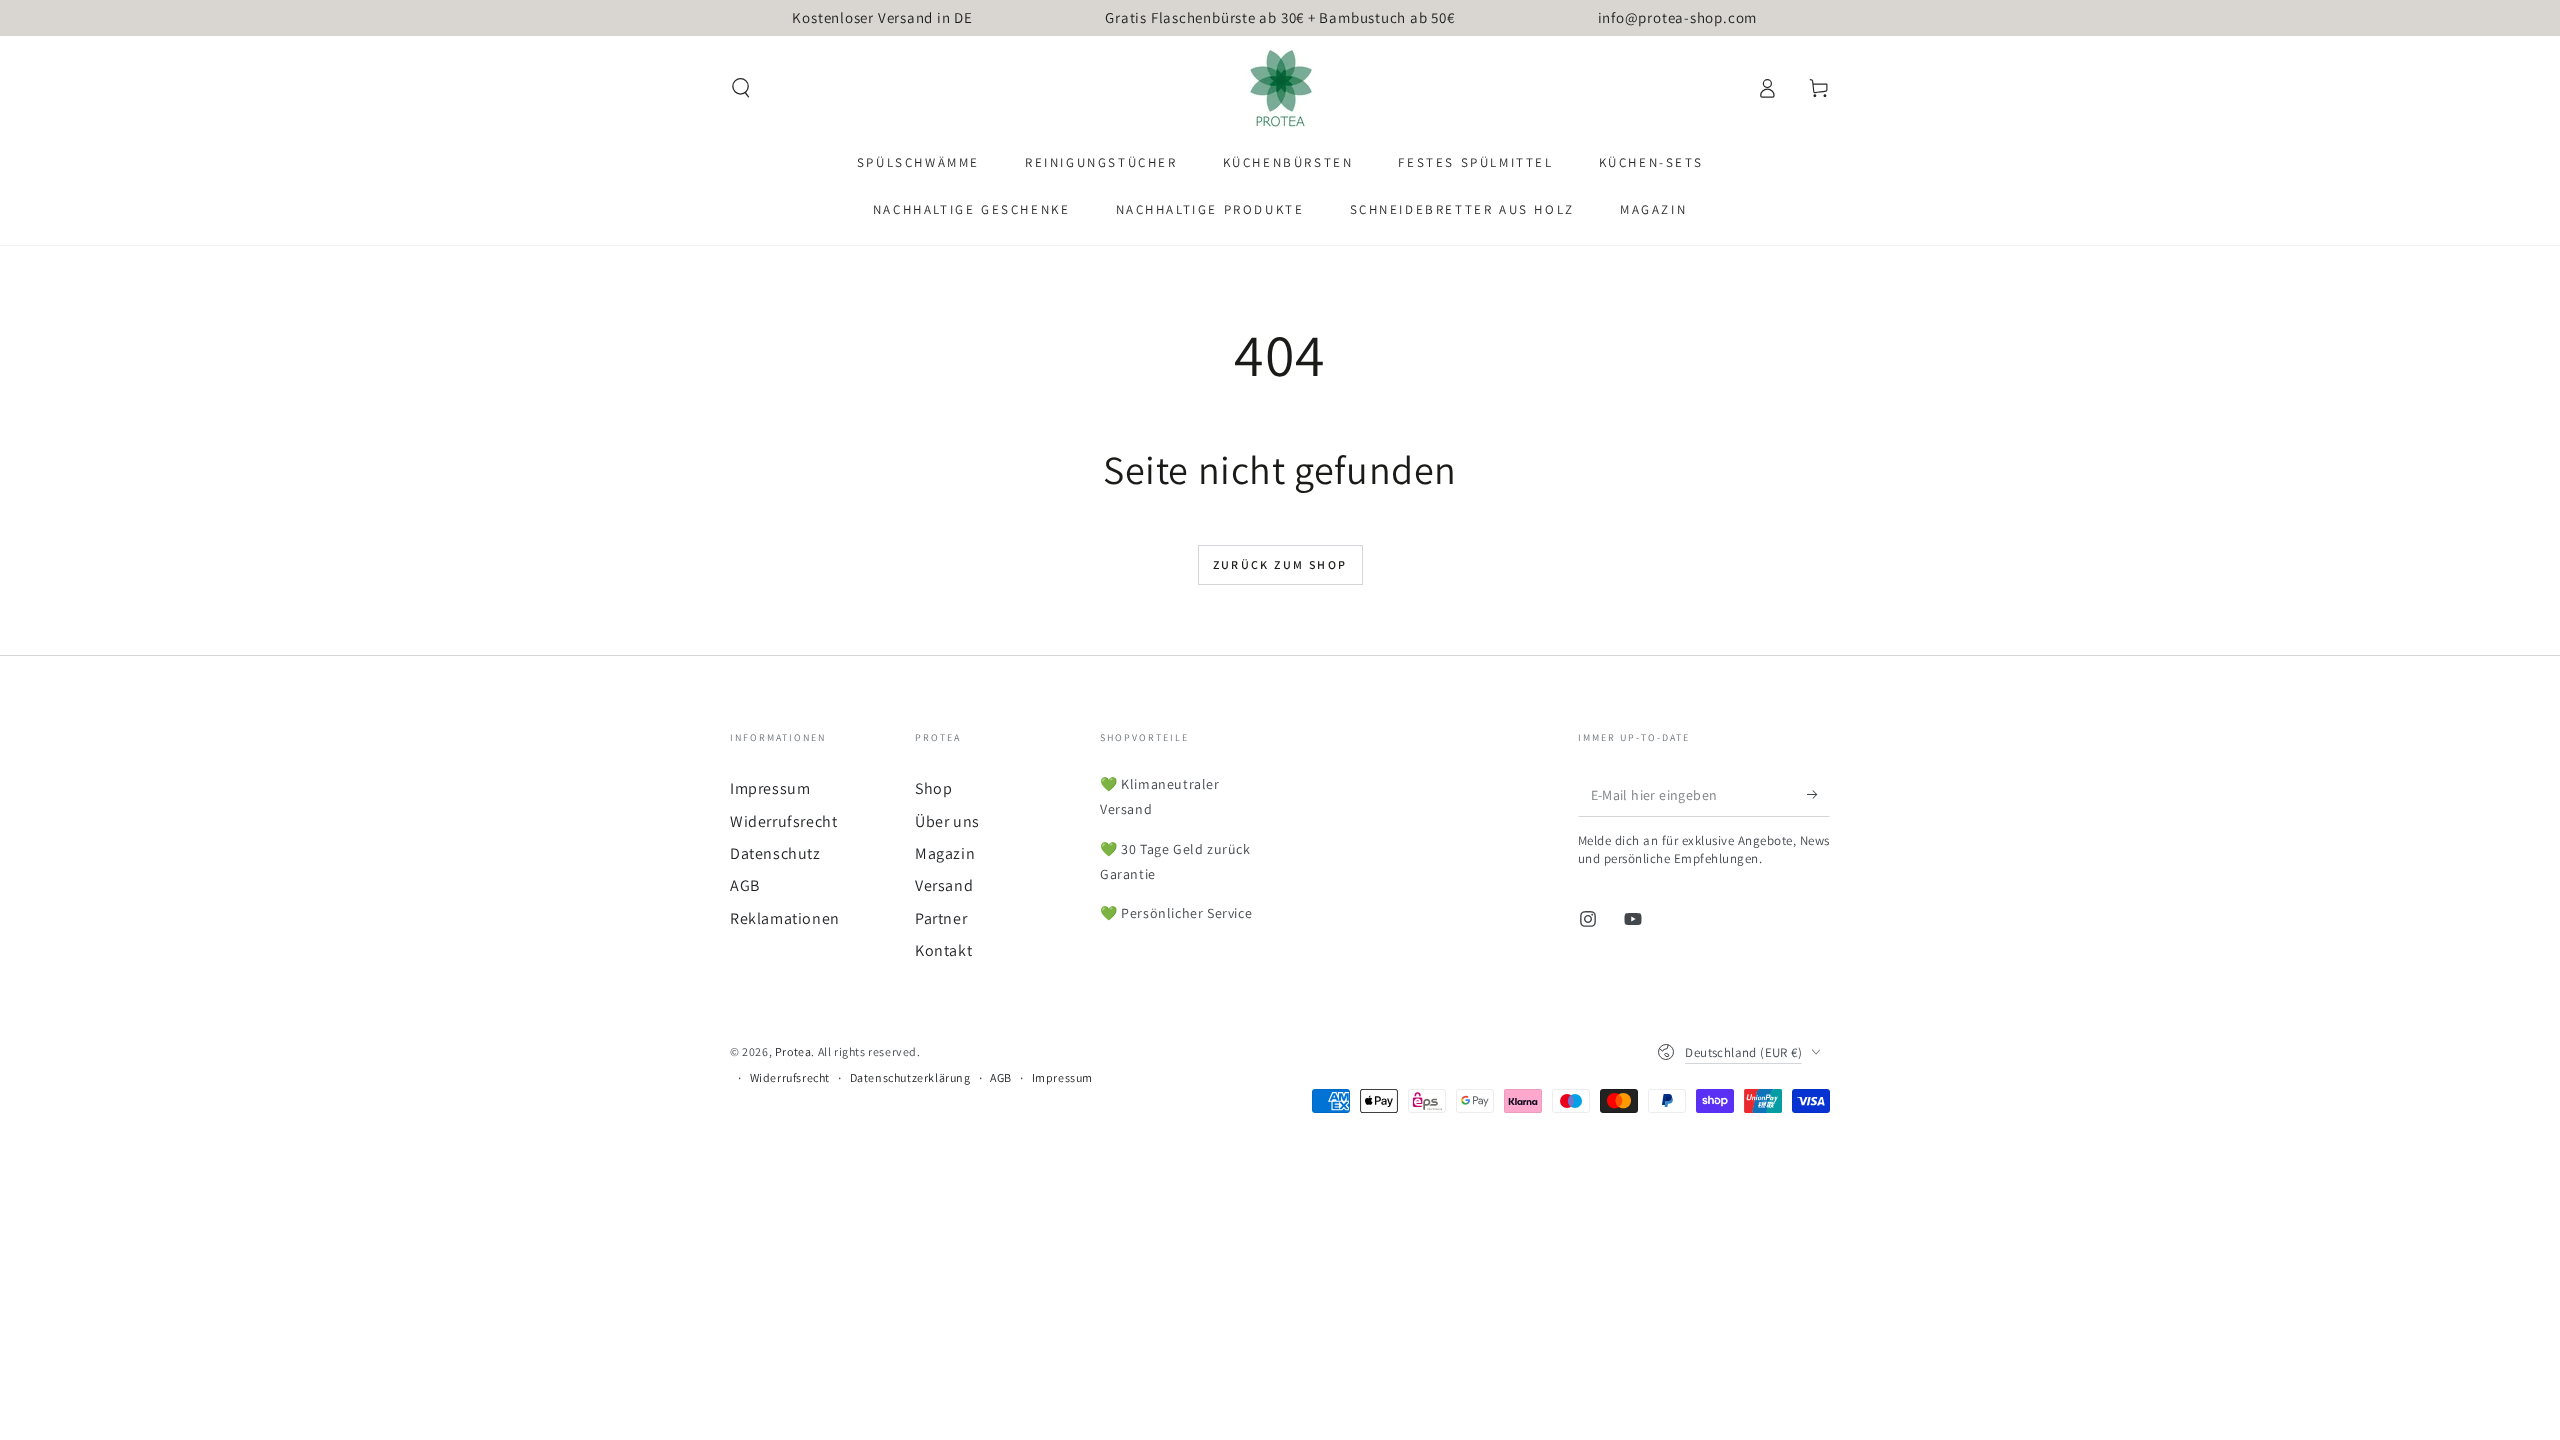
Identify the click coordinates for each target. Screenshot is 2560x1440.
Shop (933, 788)
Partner (941, 918)
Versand (944, 885)
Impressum (770, 788)
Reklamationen (785, 918)
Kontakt (943, 950)
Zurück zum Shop (1280, 564)
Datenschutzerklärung (910, 1077)
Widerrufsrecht (783, 821)
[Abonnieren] (1818, 794)
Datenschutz (775, 853)
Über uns (947, 821)
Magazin (945, 853)
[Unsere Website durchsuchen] (741, 88)
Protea (793, 1051)
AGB (745, 885)
